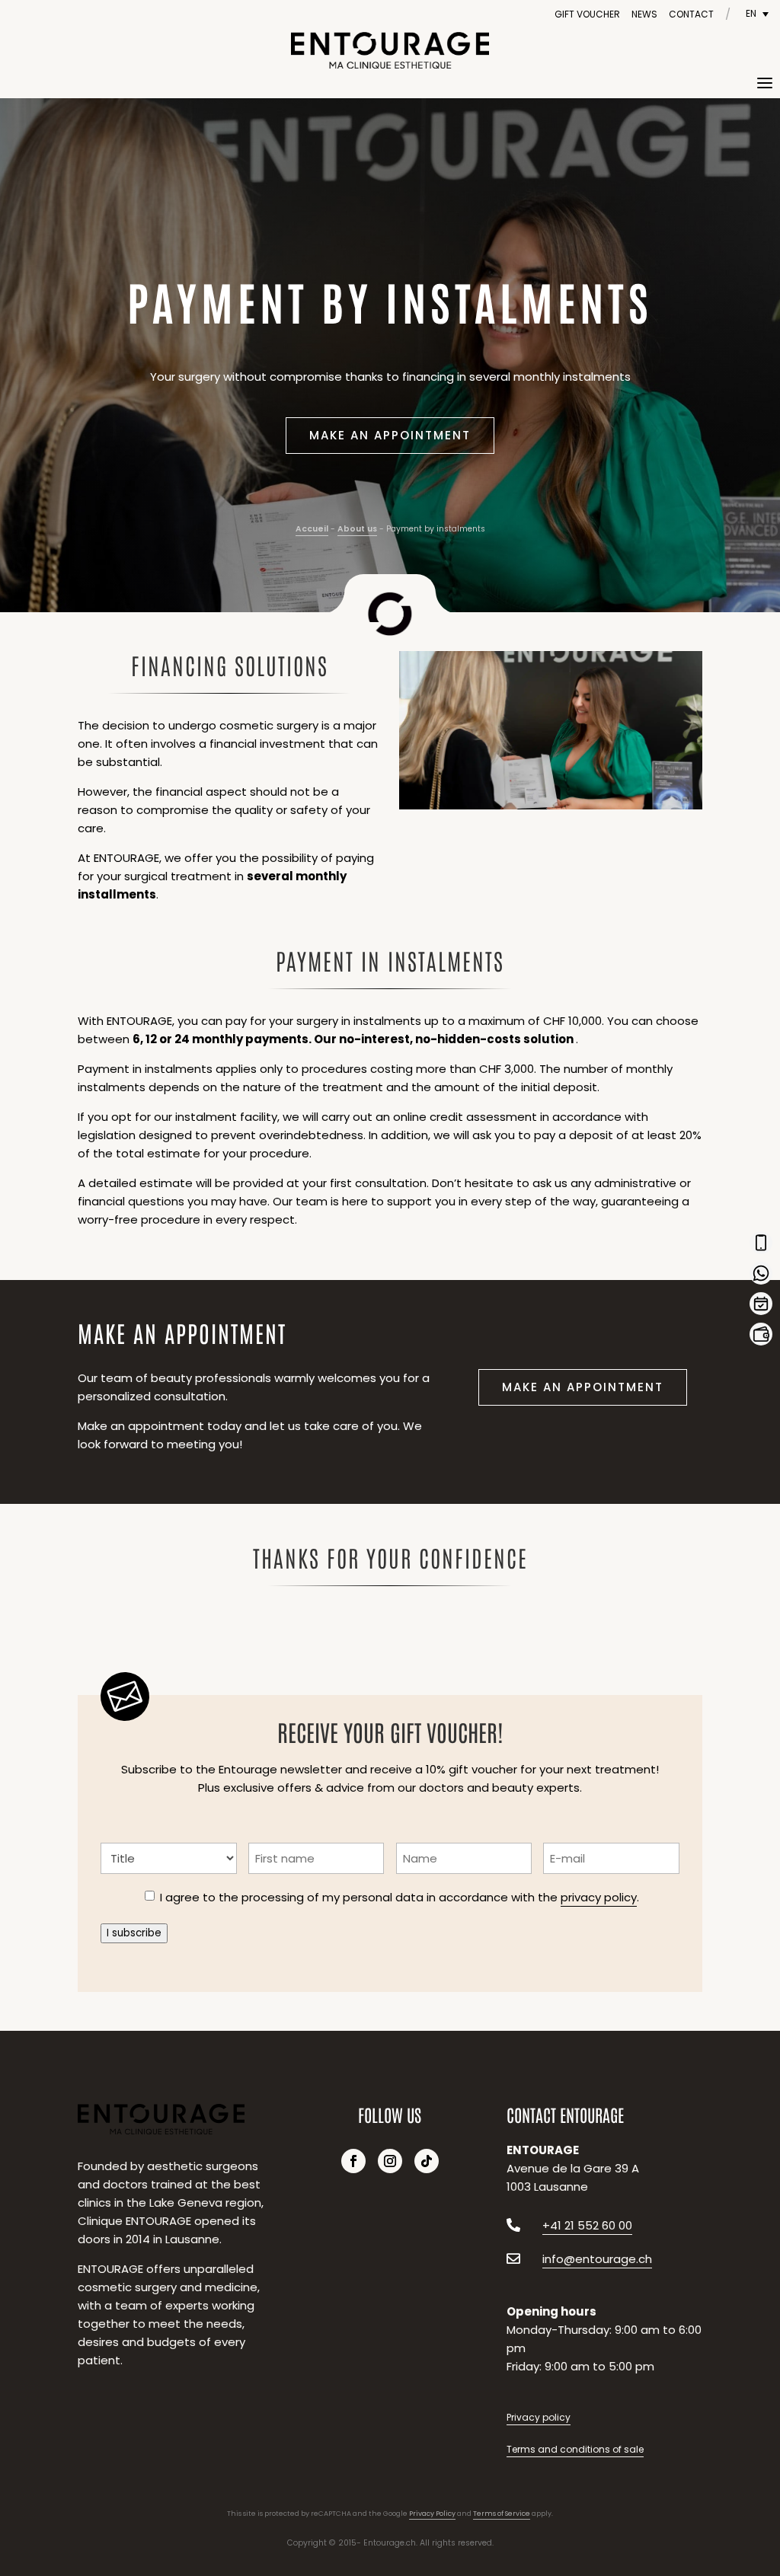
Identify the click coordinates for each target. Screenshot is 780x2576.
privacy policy (599, 1897)
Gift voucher (587, 14)
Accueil (312, 529)
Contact (691, 14)
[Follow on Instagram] (390, 2161)
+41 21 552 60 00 (587, 2225)
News (644, 14)
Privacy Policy (432, 2514)
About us (357, 529)
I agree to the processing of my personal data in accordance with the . (400, 1897)
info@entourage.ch (597, 2259)
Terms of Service (502, 2514)
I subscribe (134, 1933)
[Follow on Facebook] (353, 2161)
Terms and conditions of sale (575, 2449)
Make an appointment (390, 435)
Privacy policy (539, 2417)
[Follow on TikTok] (427, 2161)
